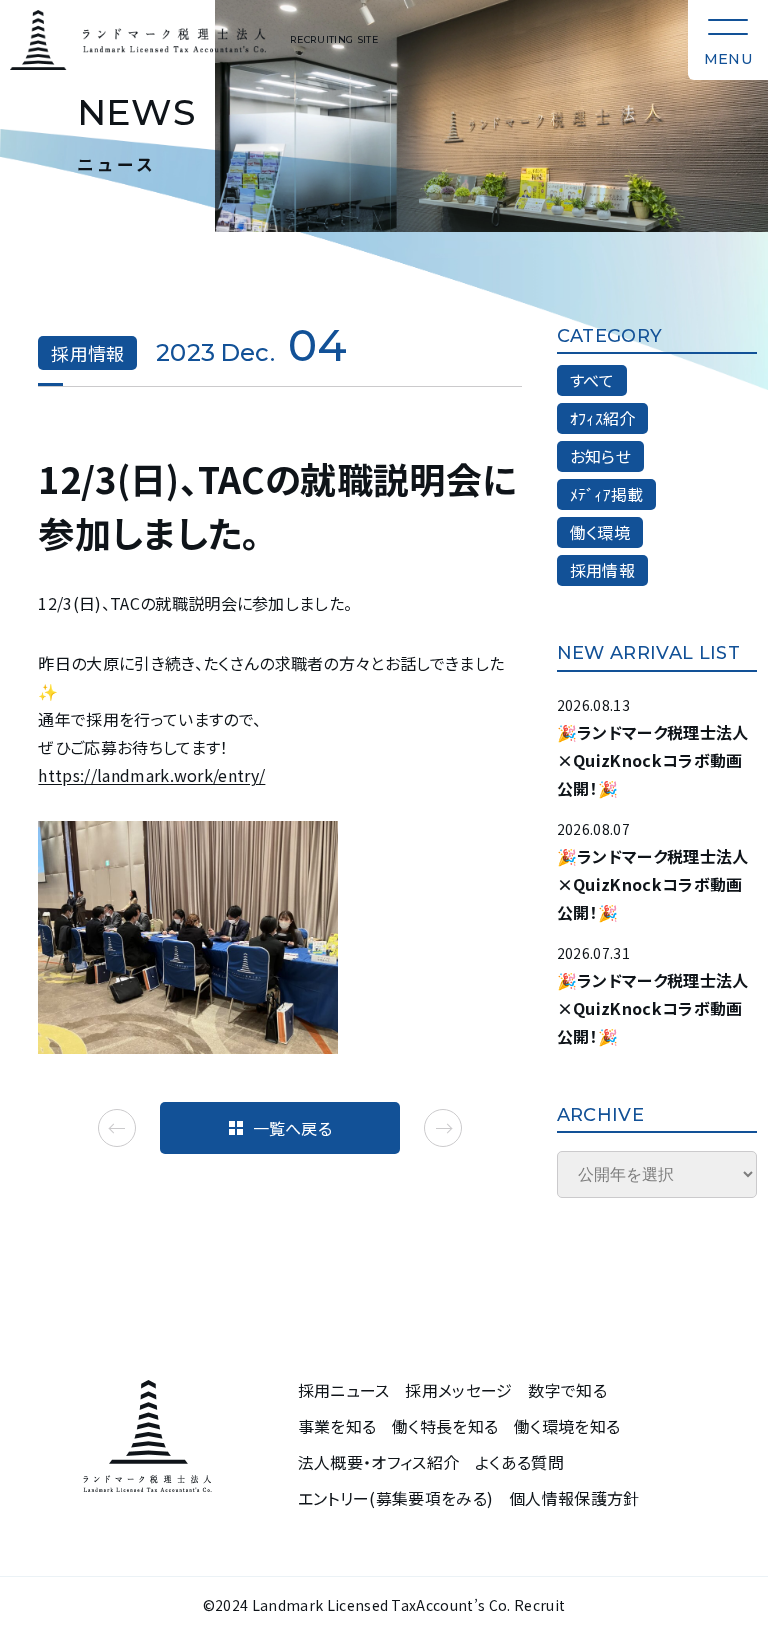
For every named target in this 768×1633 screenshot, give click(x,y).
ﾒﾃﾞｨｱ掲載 (607, 494)
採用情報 (602, 570)
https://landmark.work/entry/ (151, 775)
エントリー (396, 1498)
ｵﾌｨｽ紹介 (603, 418)
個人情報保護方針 (574, 1498)
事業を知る (337, 1426)
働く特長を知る (445, 1426)
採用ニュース (344, 1390)
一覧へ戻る (293, 1128)
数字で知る (567, 1390)
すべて (592, 380)
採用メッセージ (458, 1390)
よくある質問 (519, 1462)
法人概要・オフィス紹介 (379, 1462)
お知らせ (600, 456)
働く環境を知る (567, 1426)
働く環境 (600, 532)
